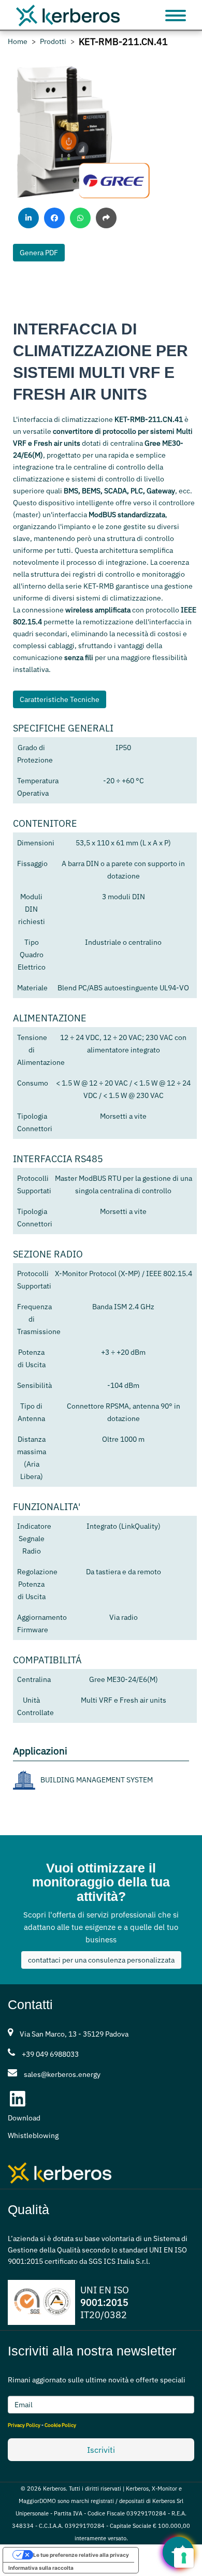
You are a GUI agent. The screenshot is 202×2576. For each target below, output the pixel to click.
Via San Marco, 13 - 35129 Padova (74, 2034)
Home (18, 42)
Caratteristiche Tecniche (60, 699)
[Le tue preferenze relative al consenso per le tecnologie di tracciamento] (184, 2558)
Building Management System (97, 1780)
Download (24, 2118)
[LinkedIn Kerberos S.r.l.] (18, 2099)
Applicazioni (40, 1751)
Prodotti (53, 42)
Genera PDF (39, 253)
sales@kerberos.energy (62, 2074)
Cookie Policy (60, 2425)
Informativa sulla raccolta (41, 2568)
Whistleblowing (33, 2135)
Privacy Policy (24, 2425)
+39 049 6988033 (50, 2054)
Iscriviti (101, 2450)
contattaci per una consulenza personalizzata (101, 1960)
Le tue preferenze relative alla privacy (81, 2555)
